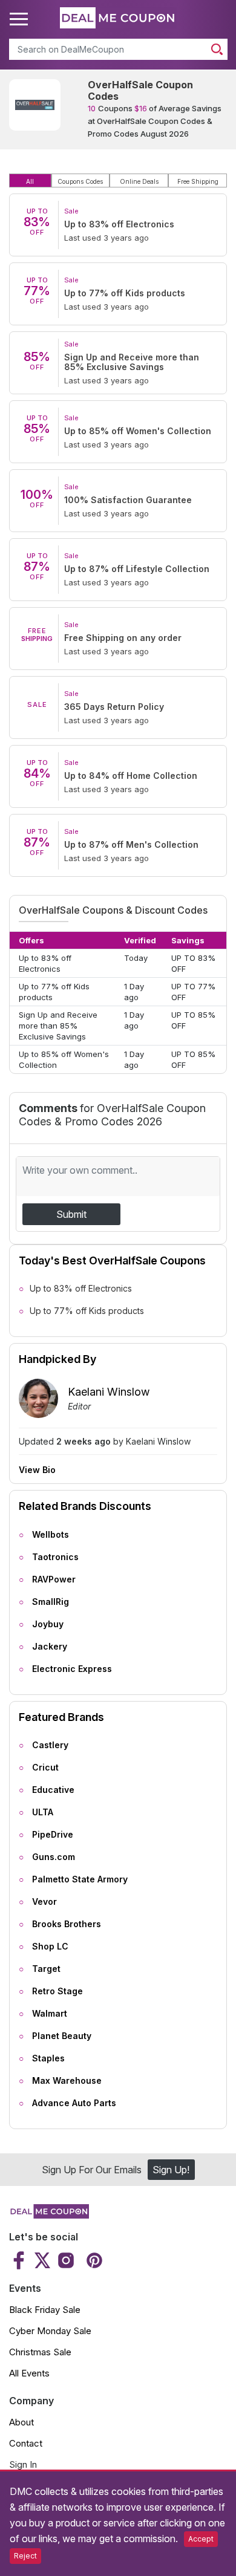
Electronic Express (72, 1669)
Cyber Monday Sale (50, 2331)
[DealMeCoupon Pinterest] (93, 2260)
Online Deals (139, 181)
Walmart (50, 2013)
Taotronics (55, 1557)
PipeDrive (53, 1834)
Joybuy (48, 1624)
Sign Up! (171, 2170)
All (30, 181)
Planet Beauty (62, 2036)
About (21, 2422)
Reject (25, 2556)
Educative (53, 1790)
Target (46, 1969)
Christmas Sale (40, 2352)
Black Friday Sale (45, 2310)
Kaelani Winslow (109, 1392)
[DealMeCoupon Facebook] (20, 2260)
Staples (48, 2058)
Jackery (50, 1646)
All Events (29, 2373)
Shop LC (50, 1946)
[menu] (21, 19)
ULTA (43, 1812)
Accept (201, 2539)
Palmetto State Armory (80, 1879)
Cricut (45, 1767)
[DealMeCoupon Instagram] (66, 2260)
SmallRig (51, 1602)
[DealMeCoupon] (49, 2215)
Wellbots (51, 1534)
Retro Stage (57, 1991)
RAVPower (54, 1579)
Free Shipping (198, 181)
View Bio (37, 1470)
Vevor (44, 1901)
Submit (71, 1214)
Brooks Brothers (67, 1924)
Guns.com (54, 1857)
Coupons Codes (80, 181)
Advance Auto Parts (74, 2103)
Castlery (50, 1745)
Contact (26, 2443)
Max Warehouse (67, 2080)
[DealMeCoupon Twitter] (42, 2260)
